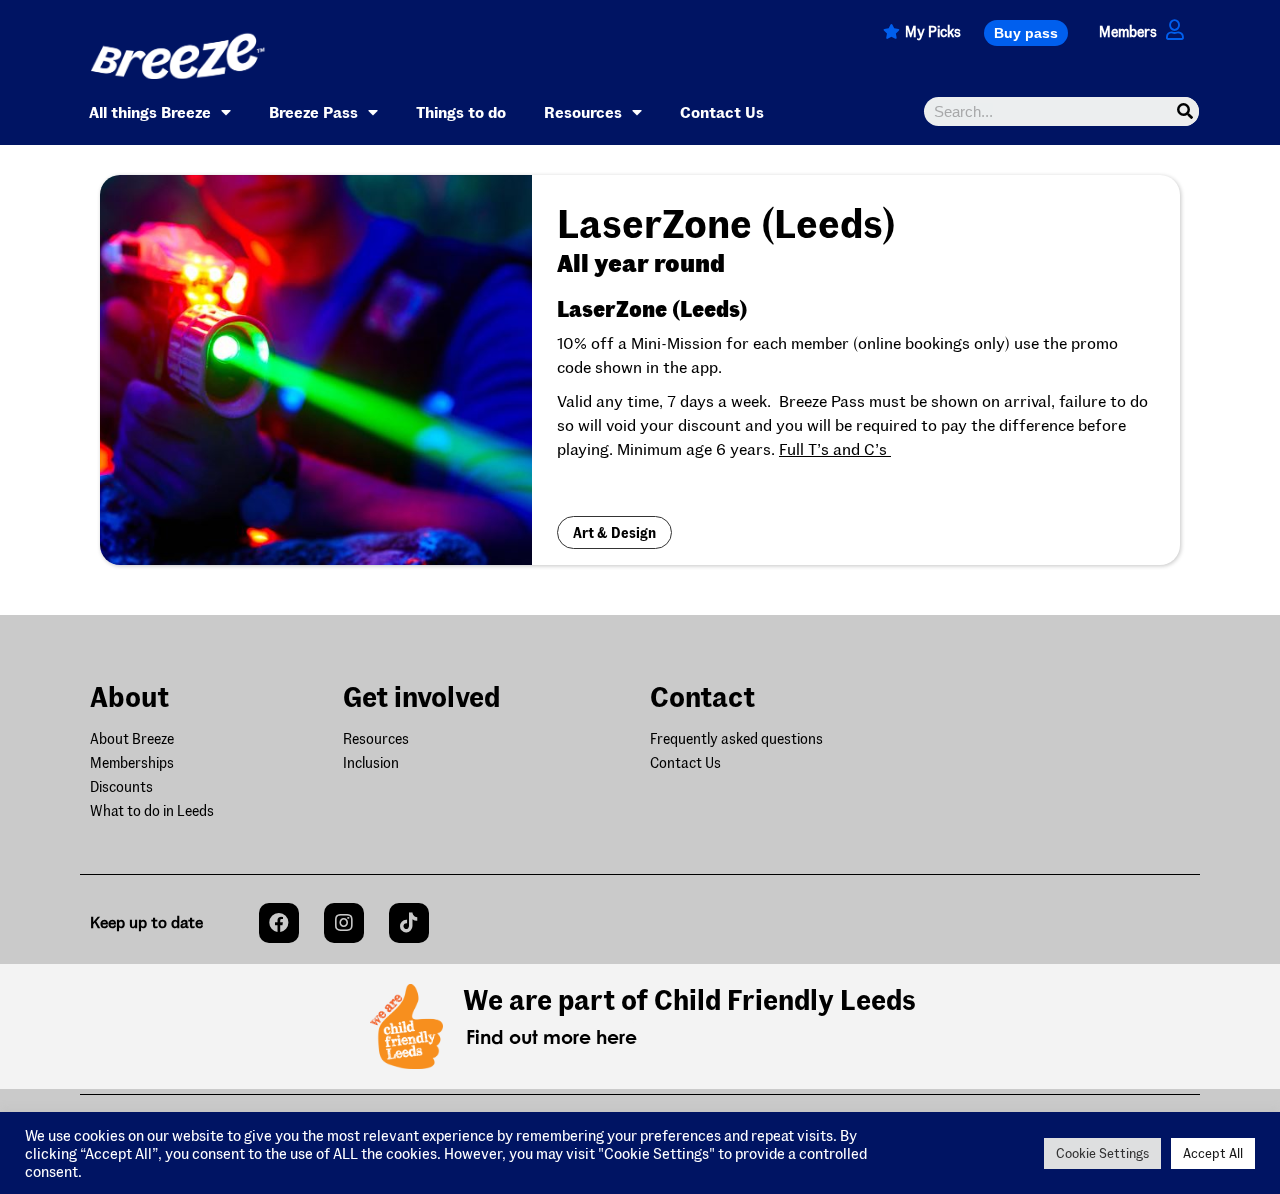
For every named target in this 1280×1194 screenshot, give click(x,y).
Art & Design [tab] (614, 532)
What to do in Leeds (152, 810)
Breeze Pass (313, 111)
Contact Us (722, 111)
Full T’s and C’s (835, 448)
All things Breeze (150, 111)
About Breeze (132, 738)
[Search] (1184, 111)
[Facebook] (279, 923)
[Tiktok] (409, 923)
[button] (1026, 33)
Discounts (121, 786)
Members (1128, 31)
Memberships (132, 762)
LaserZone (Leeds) (652, 308)
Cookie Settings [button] (1102, 1153)
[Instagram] (344, 923)
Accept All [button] (1213, 1153)
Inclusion (371, 762)
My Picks (933, 31)
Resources (583, 111)
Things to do (461, 111)
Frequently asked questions (736, 738)
